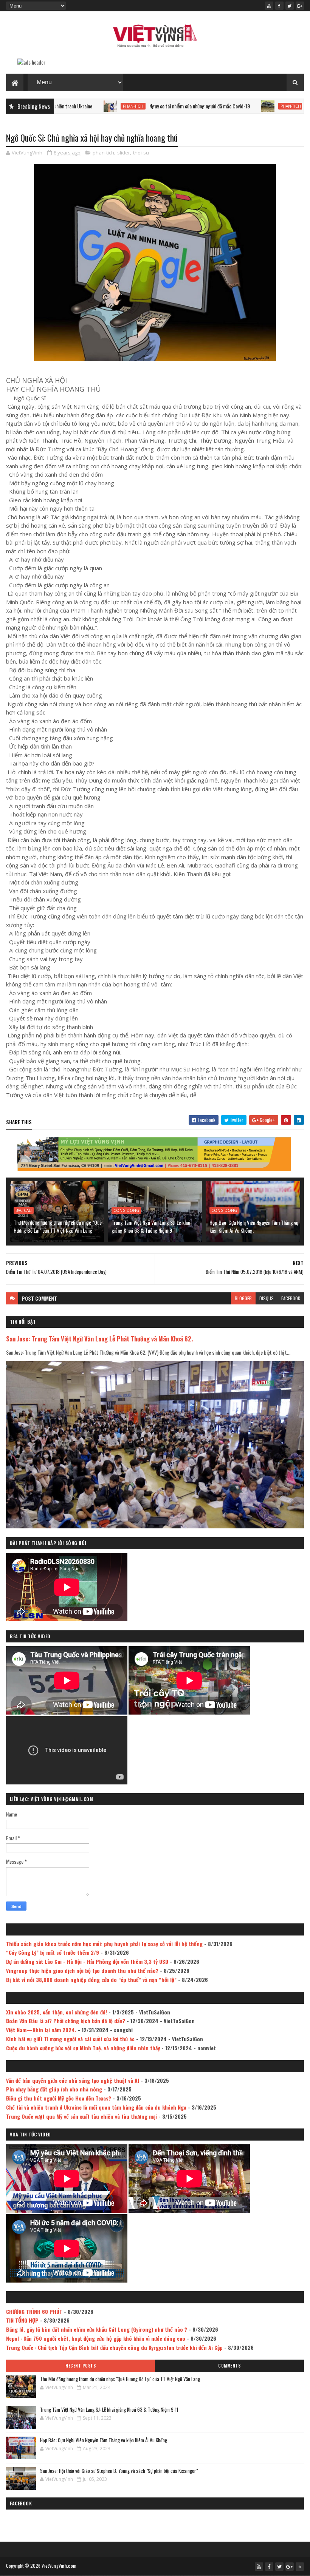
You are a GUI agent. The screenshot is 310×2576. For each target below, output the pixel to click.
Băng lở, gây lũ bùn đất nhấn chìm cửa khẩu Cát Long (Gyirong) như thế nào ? (97, 2329)
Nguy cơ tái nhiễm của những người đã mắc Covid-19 (130, 106)
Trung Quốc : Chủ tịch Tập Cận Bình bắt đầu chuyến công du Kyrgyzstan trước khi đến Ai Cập (114, 2347)
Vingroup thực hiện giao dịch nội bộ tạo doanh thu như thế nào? (82, 1970)
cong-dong (126, 1210)
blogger (243, 1298)
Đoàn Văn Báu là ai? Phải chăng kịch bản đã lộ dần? (66, 2021)
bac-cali (24, 1210)
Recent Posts (81, 2366)
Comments (229, 2366)
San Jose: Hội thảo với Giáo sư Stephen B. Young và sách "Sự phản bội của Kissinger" (119, 2471)
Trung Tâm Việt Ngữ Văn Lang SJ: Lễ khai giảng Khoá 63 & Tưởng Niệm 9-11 (151, 1226)
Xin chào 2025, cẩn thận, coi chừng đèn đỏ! (57, 2012)
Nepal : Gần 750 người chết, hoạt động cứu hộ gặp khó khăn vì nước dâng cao (96, 2338)
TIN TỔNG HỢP (22, 2320)
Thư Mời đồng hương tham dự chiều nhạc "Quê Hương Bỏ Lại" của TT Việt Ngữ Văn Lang (58, 1226)
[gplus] (300, 6)
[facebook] (279, 6)
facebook (291, 1298)
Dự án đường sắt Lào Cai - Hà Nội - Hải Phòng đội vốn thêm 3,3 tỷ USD (87, 1961)
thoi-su (141, 153)
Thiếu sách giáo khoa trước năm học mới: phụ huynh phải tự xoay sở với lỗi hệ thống (104, 1944)
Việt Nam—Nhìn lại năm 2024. (41, 2030)
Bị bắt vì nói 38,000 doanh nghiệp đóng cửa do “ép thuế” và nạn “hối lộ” (91, 1979)
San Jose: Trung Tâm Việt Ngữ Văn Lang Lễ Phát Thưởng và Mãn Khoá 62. (99, 1339)
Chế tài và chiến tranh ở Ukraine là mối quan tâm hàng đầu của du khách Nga (96, 2107)
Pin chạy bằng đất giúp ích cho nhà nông (54, 2089)
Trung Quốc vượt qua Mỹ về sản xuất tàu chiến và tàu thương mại (81, 2116)
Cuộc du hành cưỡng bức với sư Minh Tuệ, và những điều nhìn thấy (83, 2048)
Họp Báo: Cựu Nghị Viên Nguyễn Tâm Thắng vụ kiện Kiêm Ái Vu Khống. (254, 1226)
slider (124, 153)
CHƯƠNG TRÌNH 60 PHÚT (34, 2311)
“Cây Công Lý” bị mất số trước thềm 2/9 (53, 1952)
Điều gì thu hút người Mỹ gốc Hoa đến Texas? (59, 2098)
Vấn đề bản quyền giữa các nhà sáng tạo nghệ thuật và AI (73, 2080)
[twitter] (290, 6)
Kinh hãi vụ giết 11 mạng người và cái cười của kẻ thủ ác (70, 2039)
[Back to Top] (300, 2567)
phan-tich (64, 106)
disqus (267, 1298)
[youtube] (269, 6)
